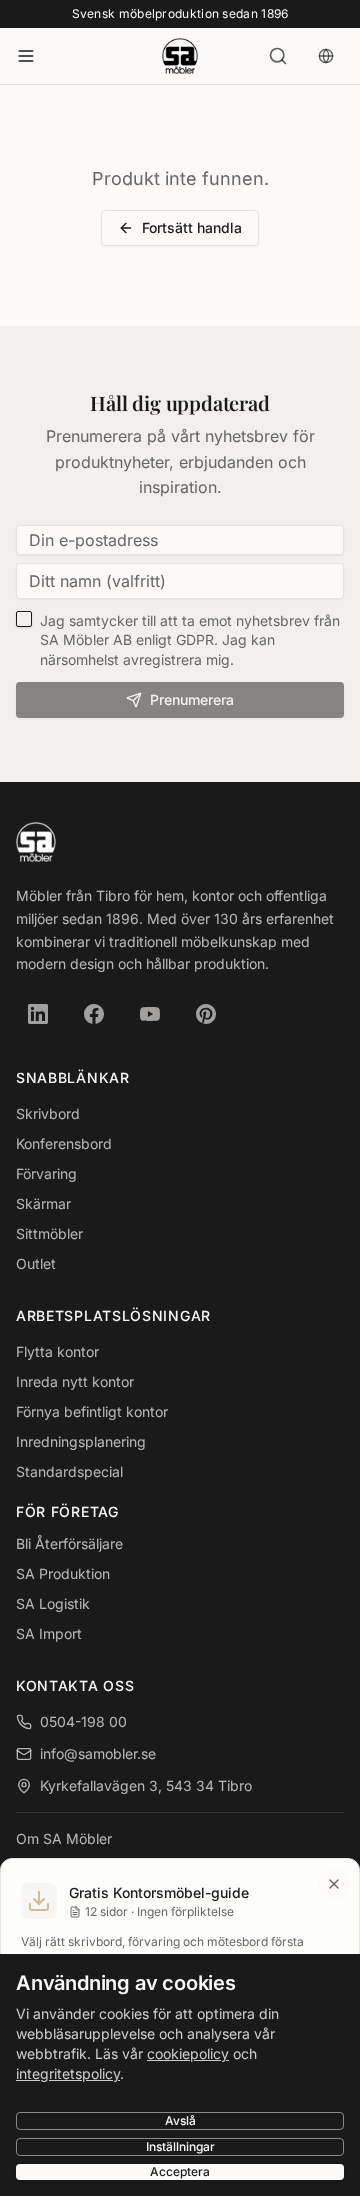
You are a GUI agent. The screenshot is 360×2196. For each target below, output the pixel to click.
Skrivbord (48, 1113)
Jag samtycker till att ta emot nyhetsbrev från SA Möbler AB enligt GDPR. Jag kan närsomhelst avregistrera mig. (190, 640)
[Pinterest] (206, 1014)
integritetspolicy (68, 2073)
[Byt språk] (326, 56)
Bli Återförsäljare (69, 1543)
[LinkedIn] (38, 1014)
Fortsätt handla (192, 227)
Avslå (180, 2120)
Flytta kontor (57, 1351)
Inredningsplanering (81, 1441)
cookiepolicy (188, 2053)
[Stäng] (334, 1884)
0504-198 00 (83, 1721)
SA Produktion (63, 1573)
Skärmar (43, 1203)
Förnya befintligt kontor (92, 1411)
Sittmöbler (49, 1233)
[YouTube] (150, 1014)
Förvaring (46, 1173)
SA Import (49, 1633)
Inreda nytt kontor (75, 1381)
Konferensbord (64, 1143)
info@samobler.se (98, 1753)
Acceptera (180, 2171)
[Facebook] (94, 1014)
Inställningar (180, 2146)
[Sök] (278, 56)
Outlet (36, 1263)
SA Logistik (53, 1603)
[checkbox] (24, 619)
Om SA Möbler (64, 1838)
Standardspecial (69, 1471)
